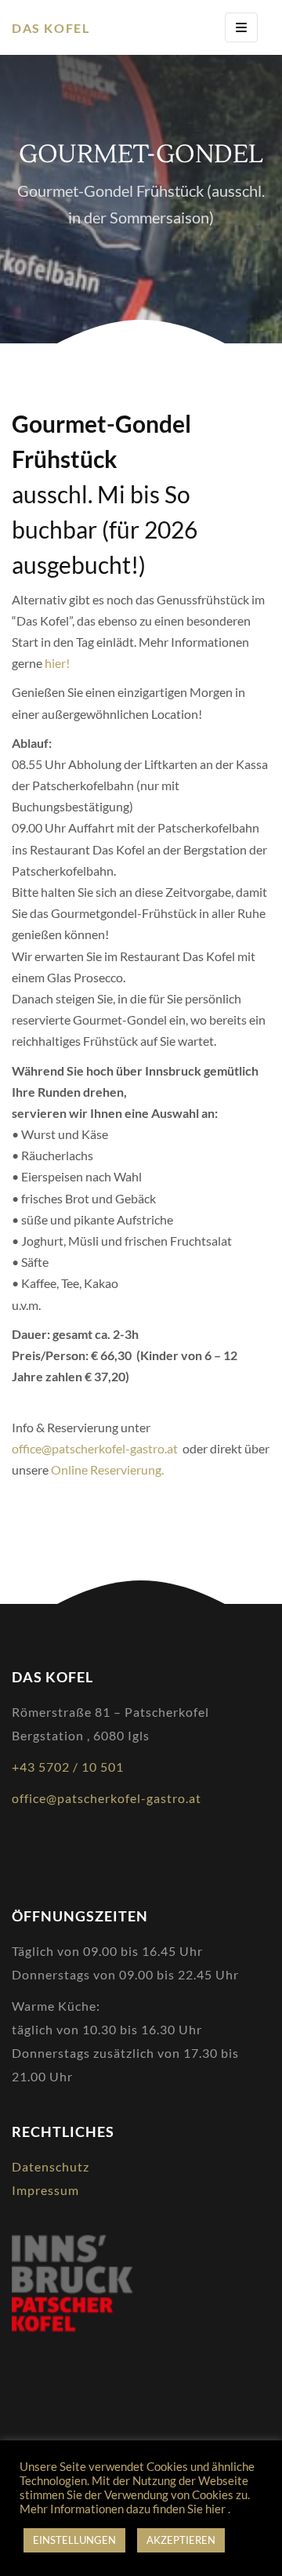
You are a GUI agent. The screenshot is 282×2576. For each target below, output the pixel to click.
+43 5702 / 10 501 (68, 1767)
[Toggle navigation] (241, 27)
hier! (57, 663)
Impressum (45, 2190)
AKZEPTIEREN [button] (181, 2540)
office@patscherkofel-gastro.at (97, 1448)
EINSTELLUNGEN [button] (74, 2540)
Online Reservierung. (107, 1469)
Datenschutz (51, 2166)
